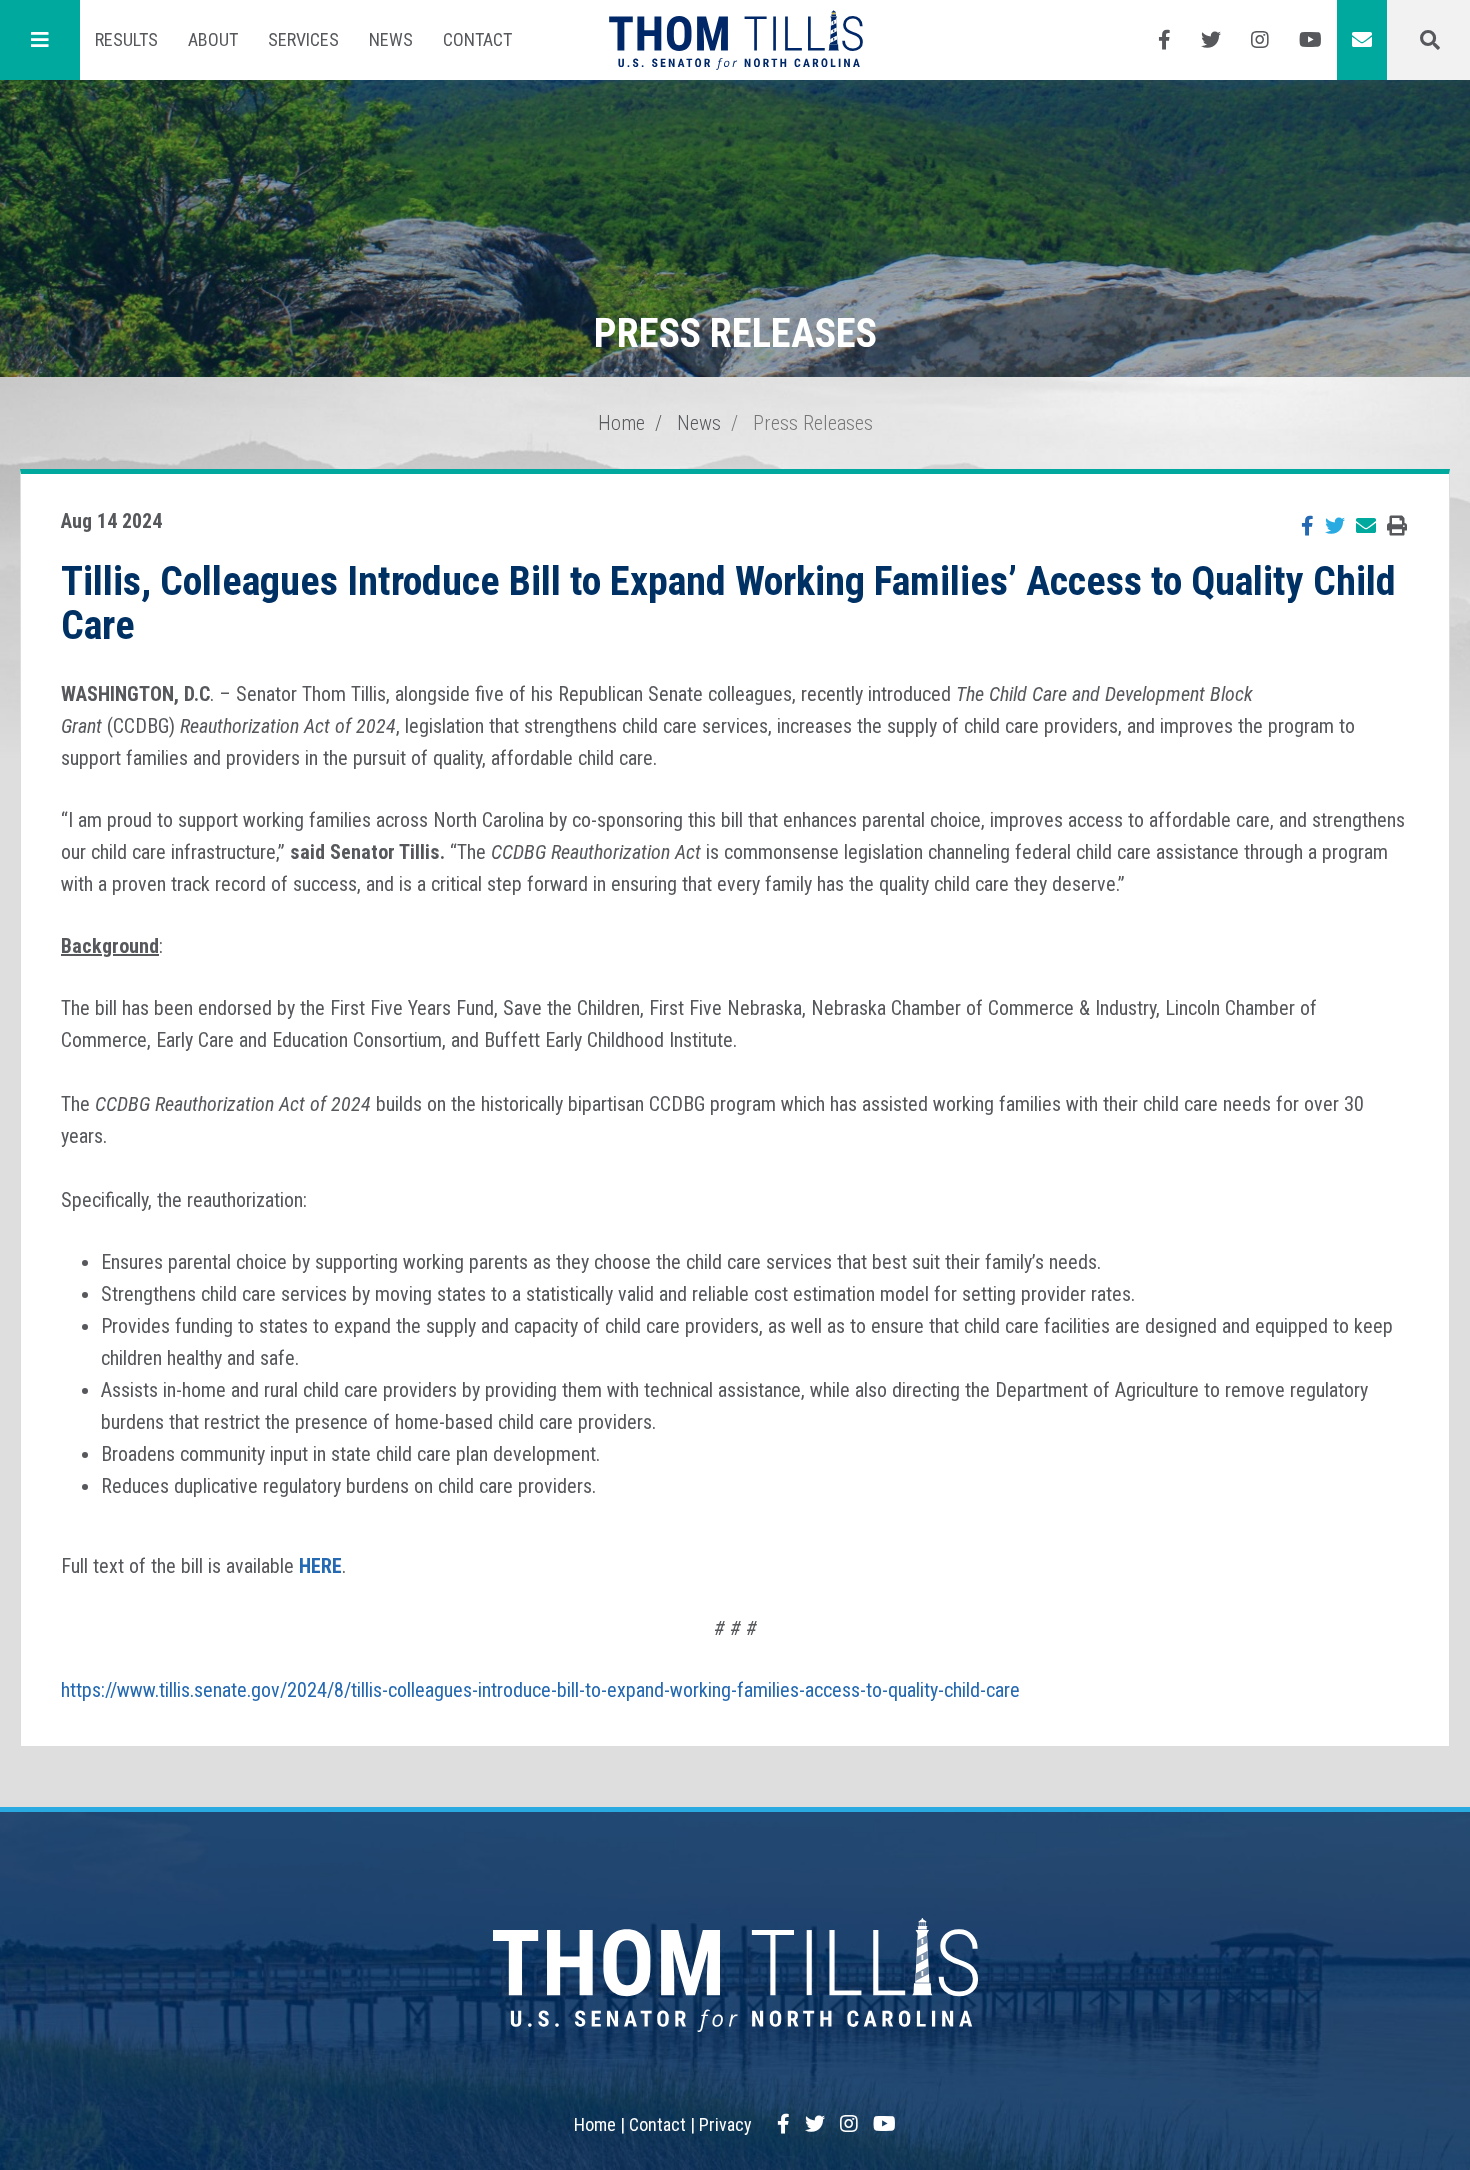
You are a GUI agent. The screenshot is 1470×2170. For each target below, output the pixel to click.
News (391, 39)
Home (621, 423)
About (213, 39)
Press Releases (813, 423)
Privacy (725, 2124)
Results (126, 39)
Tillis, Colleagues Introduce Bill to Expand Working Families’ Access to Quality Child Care (728, 603)
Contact (477, 39)
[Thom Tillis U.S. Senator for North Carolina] (735, 40)
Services (303, 39)
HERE (320, 1566)
